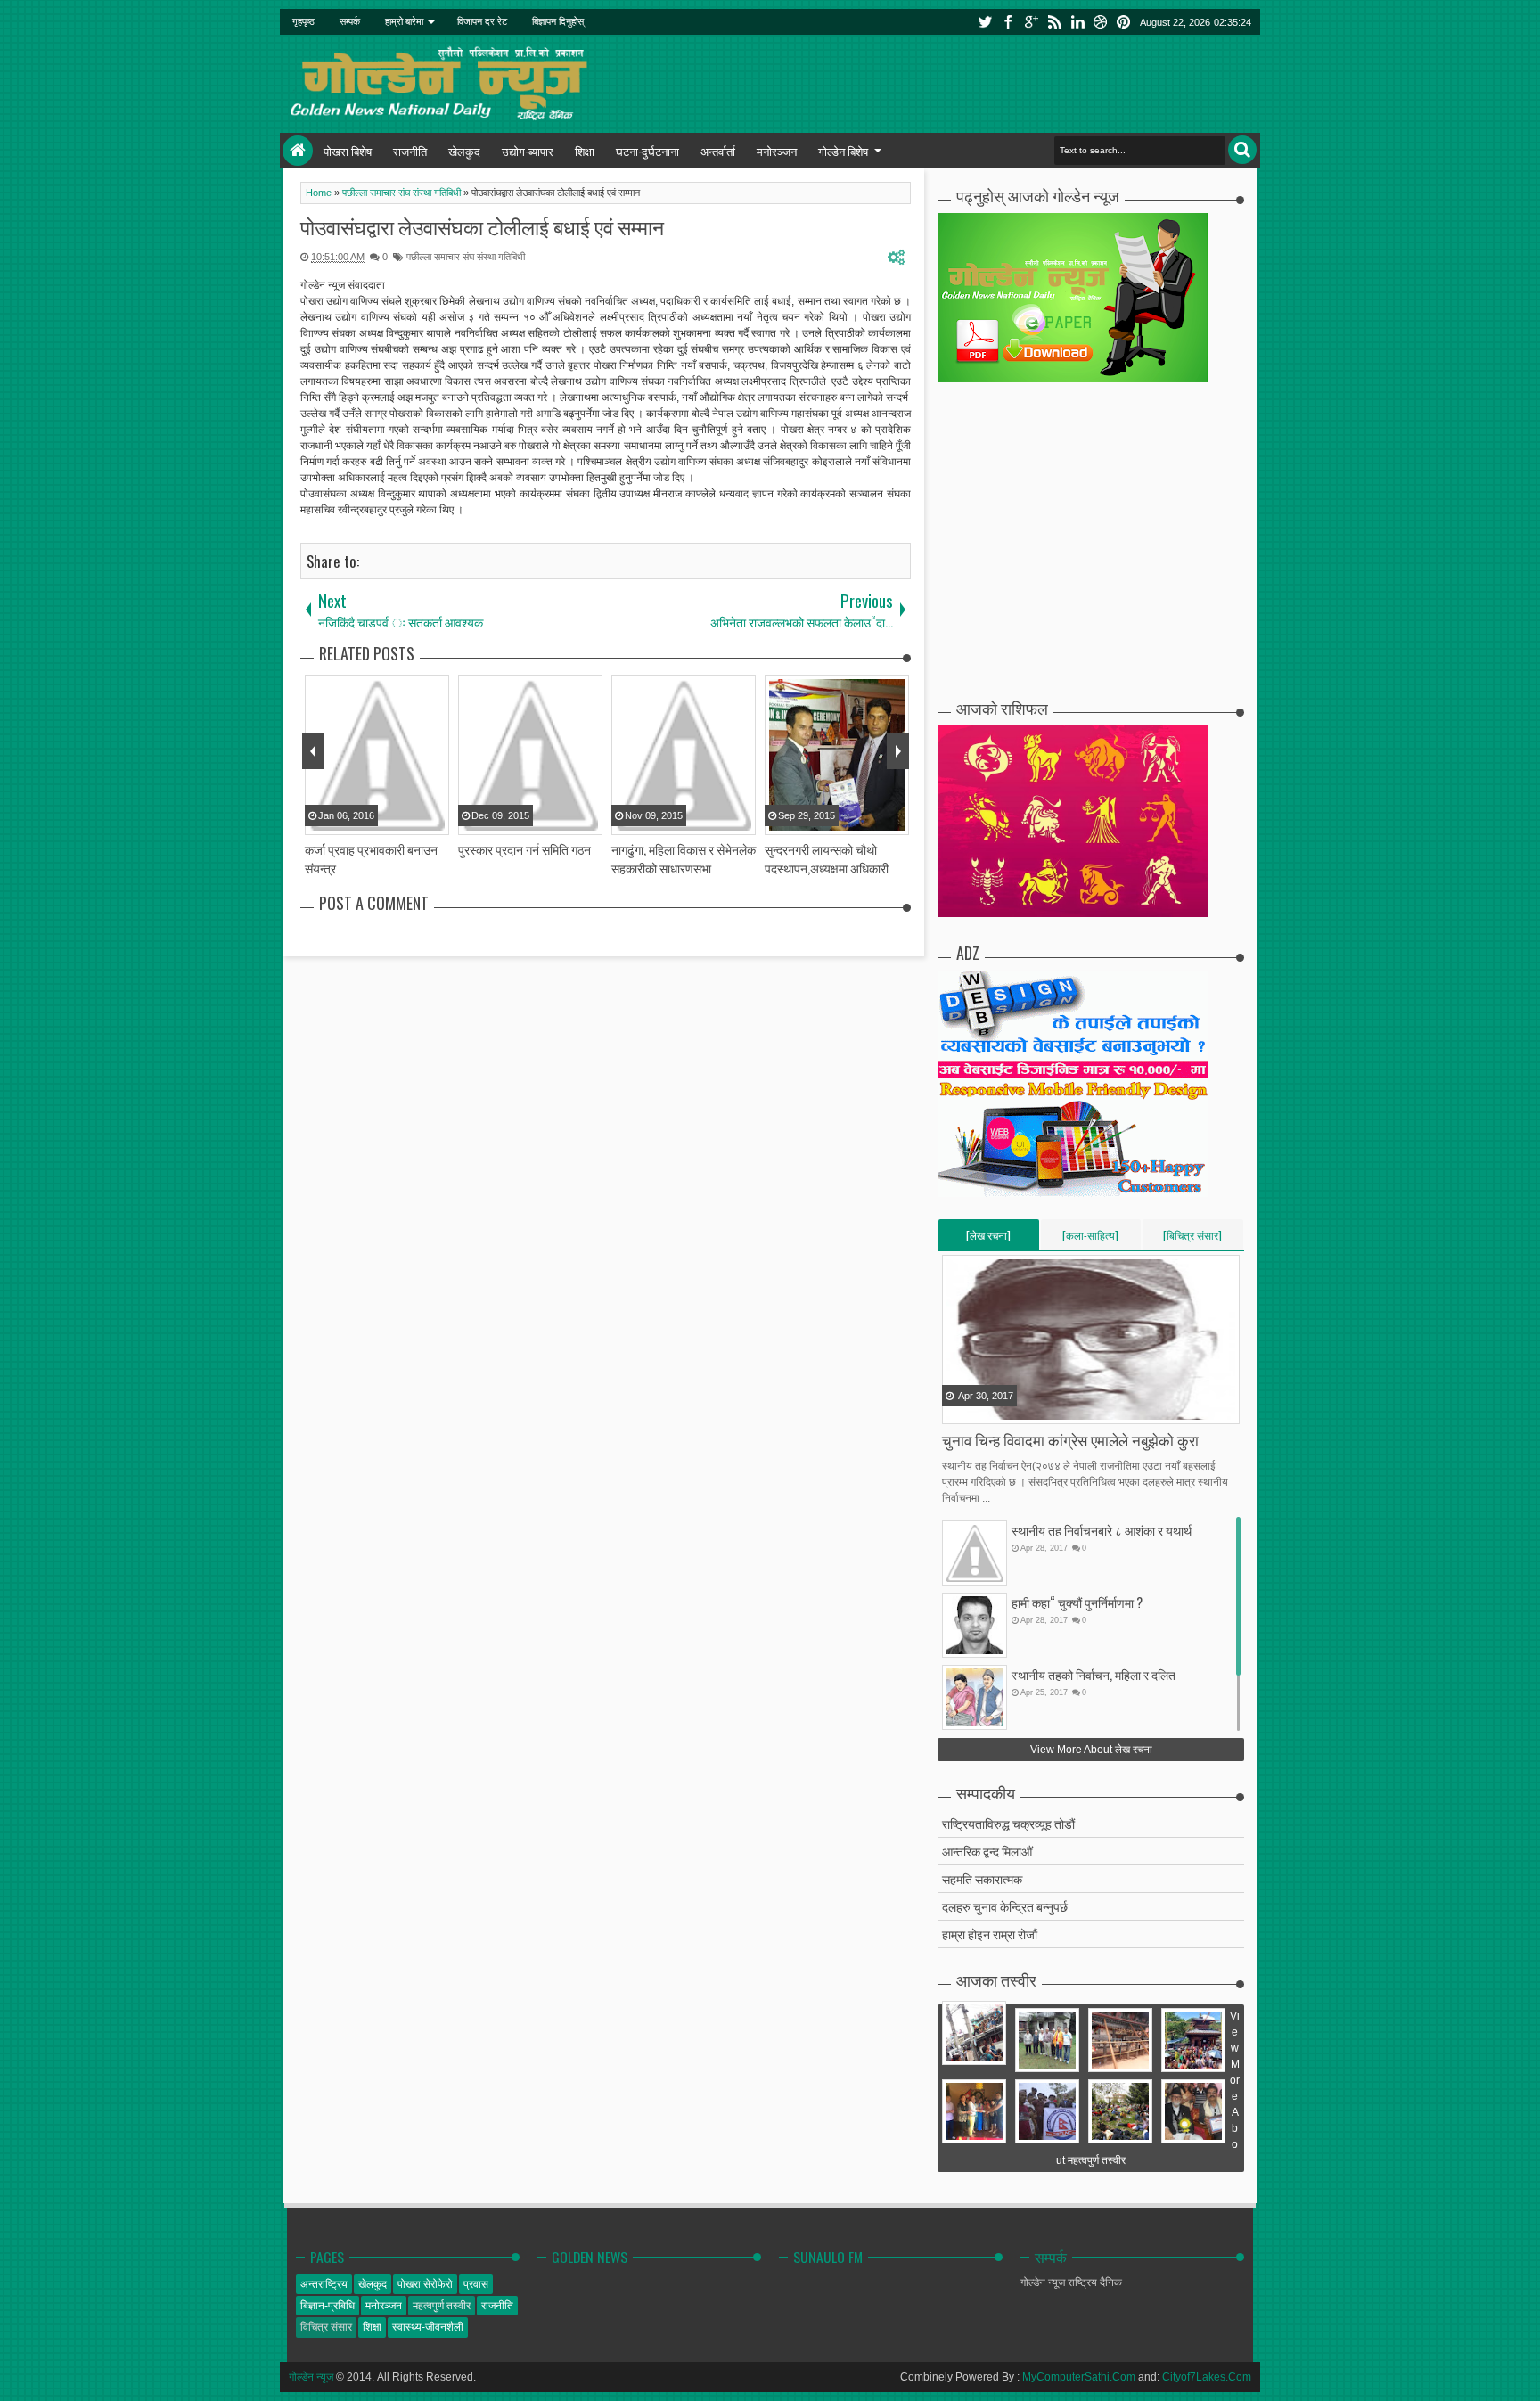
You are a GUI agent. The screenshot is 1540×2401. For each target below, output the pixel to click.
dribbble (1101, 22)
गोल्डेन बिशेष (843, 151)
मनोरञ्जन (777, 151)
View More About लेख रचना (1091, 1750)
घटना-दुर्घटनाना (647, 151)
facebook (1008, 22)
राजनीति (410, 151)
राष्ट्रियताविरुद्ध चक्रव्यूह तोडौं (1008, 1823)
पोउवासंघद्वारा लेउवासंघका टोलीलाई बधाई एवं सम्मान (482, 226)
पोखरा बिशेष (348, 151)
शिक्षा (585, 151)
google (1031, 22)
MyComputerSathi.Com (1079, 2377)
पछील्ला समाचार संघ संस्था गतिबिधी (466, 257)
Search (1242, 150)
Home (298, 151)
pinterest (1124, 22)
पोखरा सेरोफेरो (425, 2284)
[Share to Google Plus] (1002, 1409)
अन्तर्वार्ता (718, 151)
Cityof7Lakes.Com (1207, 2377)
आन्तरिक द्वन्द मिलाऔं (987, 1851)
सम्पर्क (350, 21)
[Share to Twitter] (979, 1409)
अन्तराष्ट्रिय (324, 2284)
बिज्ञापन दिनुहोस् (558, 21)
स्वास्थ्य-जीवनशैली (428, 2327)
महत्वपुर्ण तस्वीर (442, 2306)
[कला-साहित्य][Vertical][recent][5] (1090, 1239)
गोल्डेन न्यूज (311, 2377)
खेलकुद (464, 151)
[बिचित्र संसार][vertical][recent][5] (1192, 1239)
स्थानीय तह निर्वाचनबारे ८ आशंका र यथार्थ (1102, 1530)
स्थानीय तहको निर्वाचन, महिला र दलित (1094, 1674)
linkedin (1077, 22)
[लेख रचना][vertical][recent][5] (988, 1239)
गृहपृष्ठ (303, 21)
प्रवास (476, 2284)
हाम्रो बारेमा (404, 21)
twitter (985, 22)
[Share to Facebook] (957, 1409)
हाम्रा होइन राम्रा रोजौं (990, 1934)
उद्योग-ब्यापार (528, 151)
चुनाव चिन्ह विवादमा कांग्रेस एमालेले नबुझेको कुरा (1070, 1440)
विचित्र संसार (326, 2327)
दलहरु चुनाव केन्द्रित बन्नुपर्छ (1005, 1906)
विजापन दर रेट (482, 21)
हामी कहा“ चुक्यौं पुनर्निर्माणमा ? (1077, 1602)
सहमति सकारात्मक (982, 1878)
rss (1054, 22)
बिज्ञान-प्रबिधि (328, 2306)
